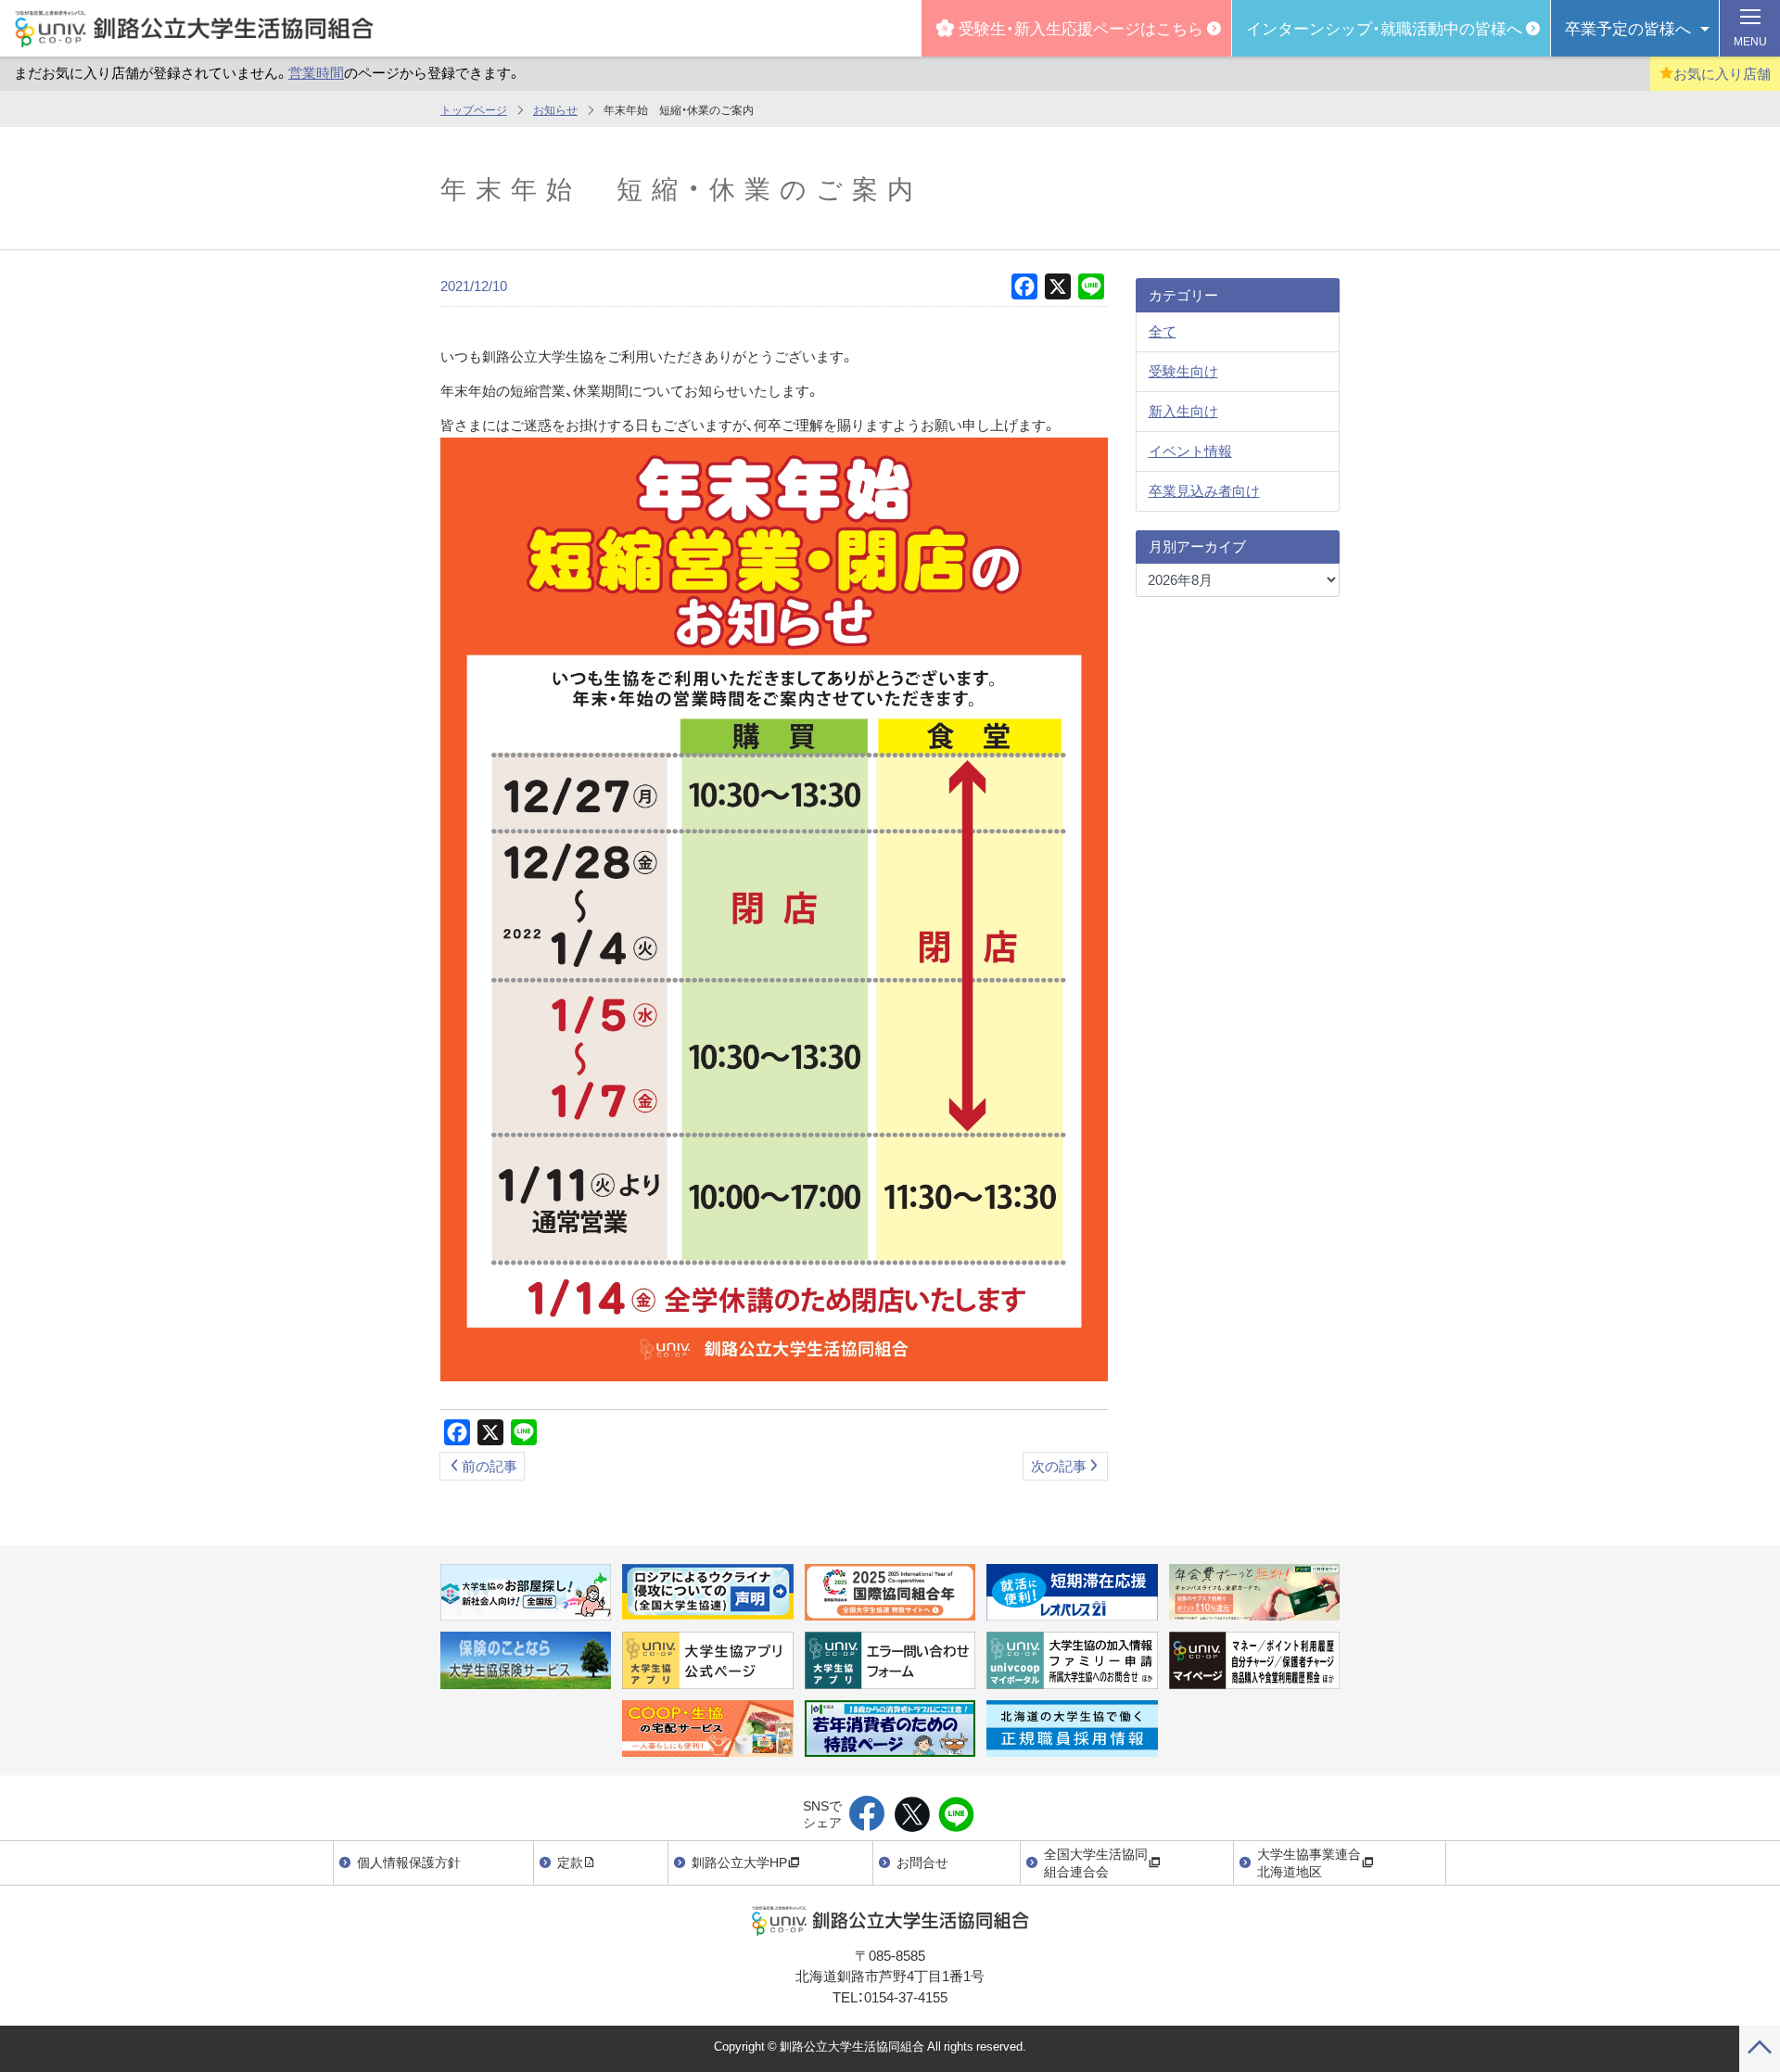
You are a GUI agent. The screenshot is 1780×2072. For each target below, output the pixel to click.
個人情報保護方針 (409, 1862)
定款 (570, 1862)
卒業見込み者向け (1204, 490)
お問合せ (922, 1862)
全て (1163, 331)
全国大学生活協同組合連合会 (1096, 1862)
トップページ (474, 109)
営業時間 (316, 72)
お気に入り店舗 (1722, 73)
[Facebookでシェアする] (867, 1815)
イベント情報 (1190, 451)
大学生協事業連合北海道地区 (1309, 1862)
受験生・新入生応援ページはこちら (1081, 27)
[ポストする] (912, 1815)
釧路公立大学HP (739, 1862)
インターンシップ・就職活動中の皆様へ (1384, 27)
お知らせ (555, 109)
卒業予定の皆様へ (1628, 27)
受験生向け (1183, 371)
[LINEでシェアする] (956, 1815)
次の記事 (1059, 1466)
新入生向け (1183, 411)
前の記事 (489, 1466)
